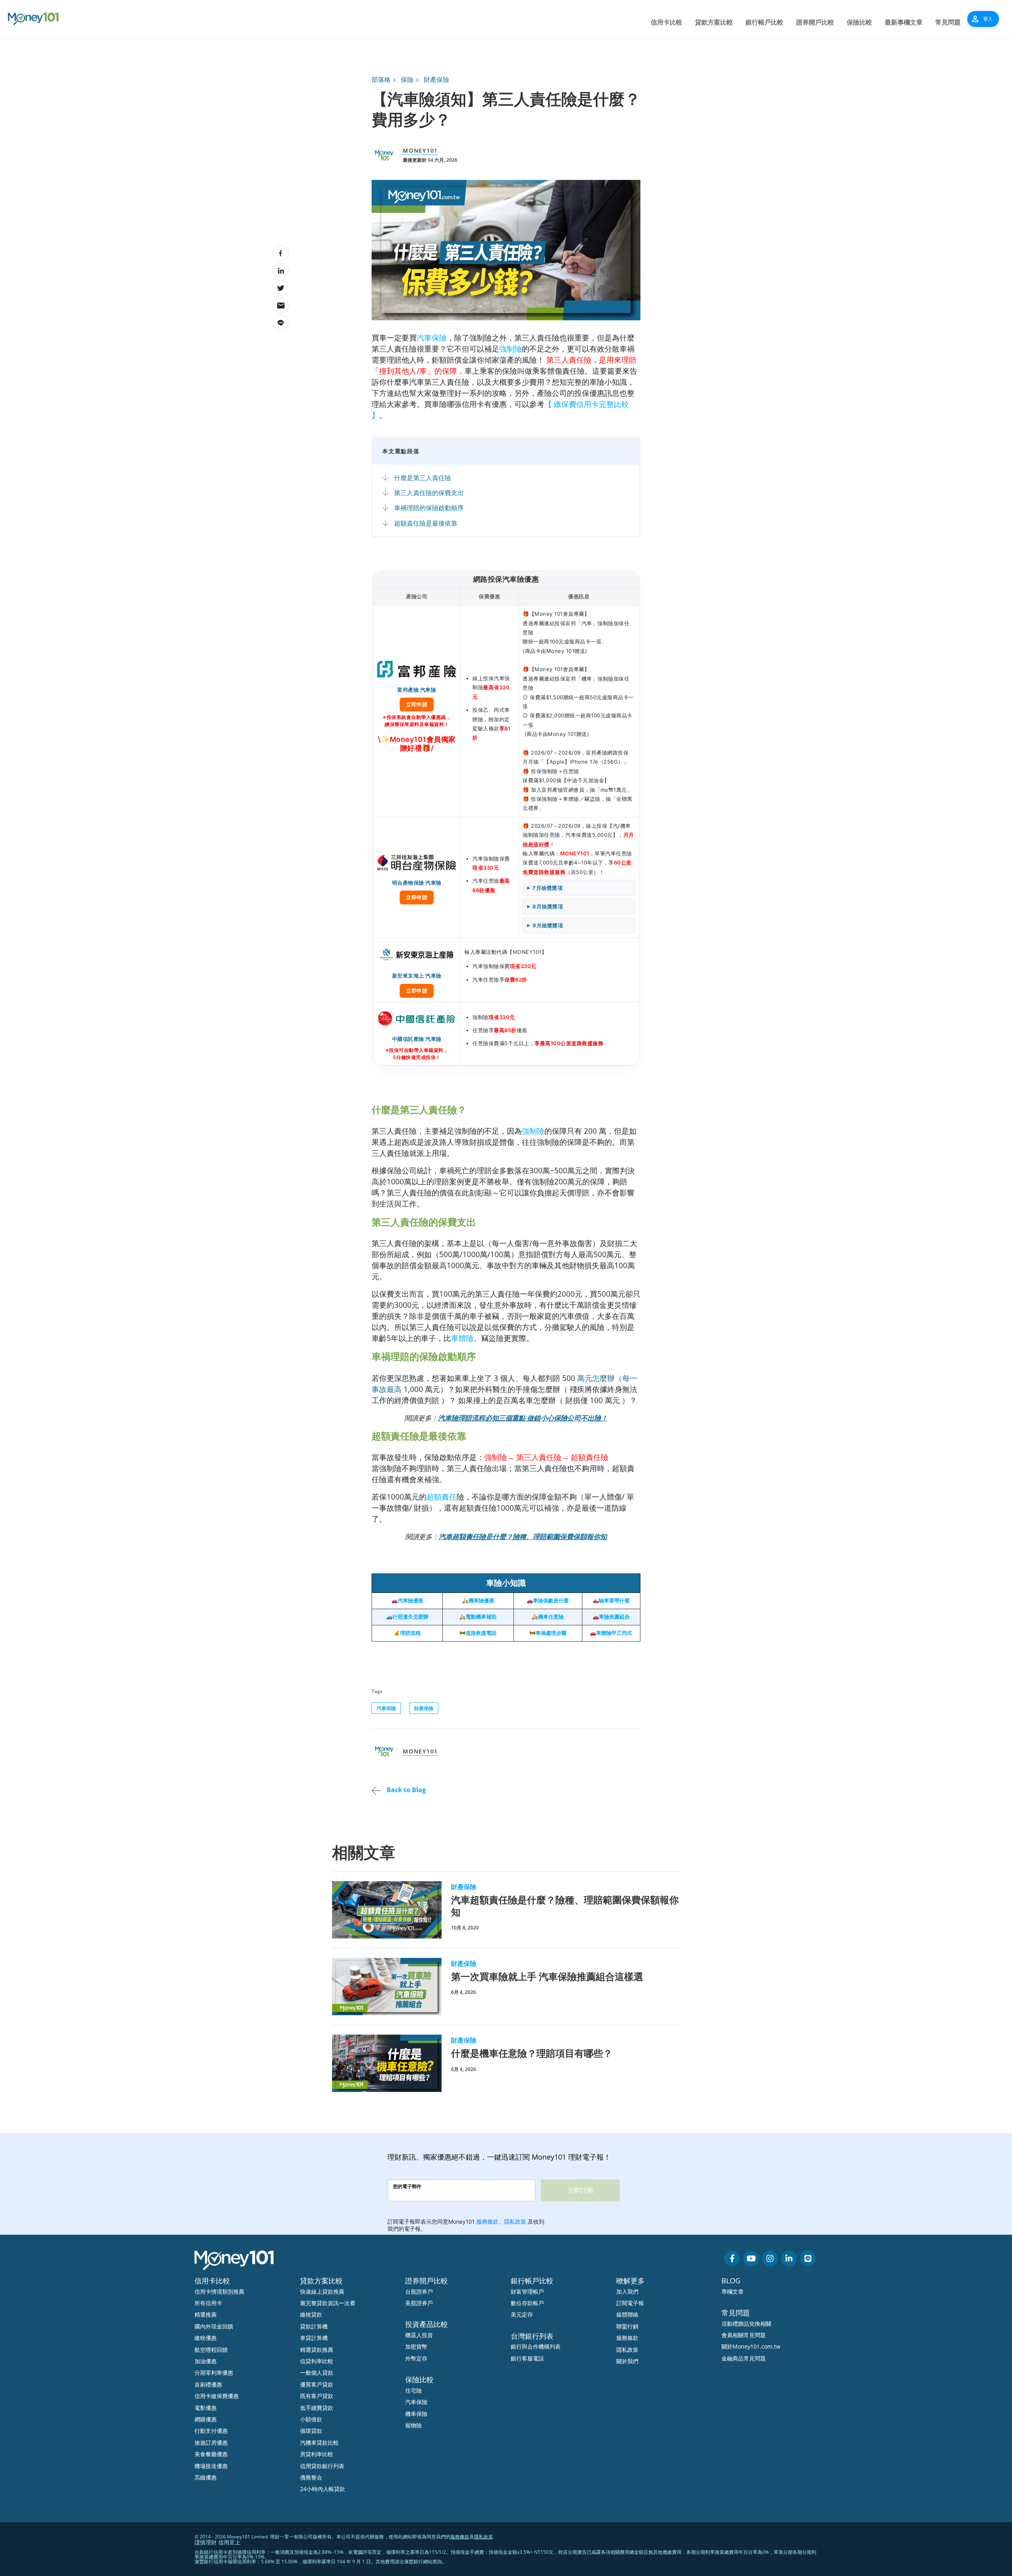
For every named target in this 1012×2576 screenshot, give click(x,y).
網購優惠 (206, 2419)
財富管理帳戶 (527, 2291)
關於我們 (627, 2361)
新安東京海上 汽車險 (417, 983)
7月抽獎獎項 (548, 888)
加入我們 (627, 2291)
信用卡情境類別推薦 (219, 2291)
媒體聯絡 (627, 2314)
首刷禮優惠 (208, 2384)
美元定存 (522, 2314)
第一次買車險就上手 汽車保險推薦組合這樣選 (547, 1976)
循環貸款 (311, 2431)
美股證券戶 (419, 2303)
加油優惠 (206, 2361)
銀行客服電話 (527, 2358)
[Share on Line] (281, 323)
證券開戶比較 (815, 22)
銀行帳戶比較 (765, 22)
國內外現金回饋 (214, 2326)
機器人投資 (419, 2335)
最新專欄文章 (904, 22)
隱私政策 (627, 2350)
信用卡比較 (666, 22)
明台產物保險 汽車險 (417, 890)
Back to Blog (405, 1790)
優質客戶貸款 (317, 2384)
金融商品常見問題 (744, 2358)
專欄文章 (733, 2291)
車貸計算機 (314, 2338)
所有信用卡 (208, 2303)
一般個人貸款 (317, 2373)
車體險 (462, 1338)
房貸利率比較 (317, 2454)
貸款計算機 (314, 2326)
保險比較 (859, 22)
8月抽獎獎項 (548, 906)
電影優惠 (206, 2408)
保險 (407, 79)
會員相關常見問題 (744, 2335)
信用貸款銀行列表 (322, 2466)
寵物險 (413, 2425)
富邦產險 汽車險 (417, 697)
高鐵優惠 (206, 2477)
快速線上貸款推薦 (322, 2291)
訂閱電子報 (630, 2303)
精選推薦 (206, 2314)
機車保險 (416, 2414)
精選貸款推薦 (317, 2350)
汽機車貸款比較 (319, 2443)
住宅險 (413, 2390)
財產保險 (436, 79)
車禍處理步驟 (551, 1633)
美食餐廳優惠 (211, 2454)
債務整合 (311, 2477)
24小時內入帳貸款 (323, 2489)
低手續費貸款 (317, 2408)
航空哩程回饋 (211, 2350)
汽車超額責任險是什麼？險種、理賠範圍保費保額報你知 (565, 1906)
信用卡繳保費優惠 (217, 2396)
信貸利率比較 (317, 2361)
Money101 (420, 150)
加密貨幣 (416, 2346)
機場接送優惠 (211, 2466)
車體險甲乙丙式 (614, 1633)
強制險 (511, 349)
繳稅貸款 (311, 2314)
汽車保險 (432, 338)
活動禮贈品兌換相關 (746, 2324)
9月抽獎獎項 (548, 925)
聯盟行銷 (627, 2326)
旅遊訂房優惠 (211, 2443)
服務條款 (627, 2338)
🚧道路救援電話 (478, 1633)
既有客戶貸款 (317, 2396)
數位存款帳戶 (527, 2303)
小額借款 (311, 2419)
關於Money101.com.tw (751, 2346)
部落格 (381, 79)
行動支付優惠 (211, 2431)
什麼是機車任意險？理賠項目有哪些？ (532, 2053)
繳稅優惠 (206, 2338)
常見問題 (948, 22)
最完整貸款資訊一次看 (328, 2303)
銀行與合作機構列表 (536, 2346)
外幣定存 (416, 2358)
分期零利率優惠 (214, 2373)
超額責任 (442, 1497)
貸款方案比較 (714, 22)
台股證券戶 (419, 2291)
